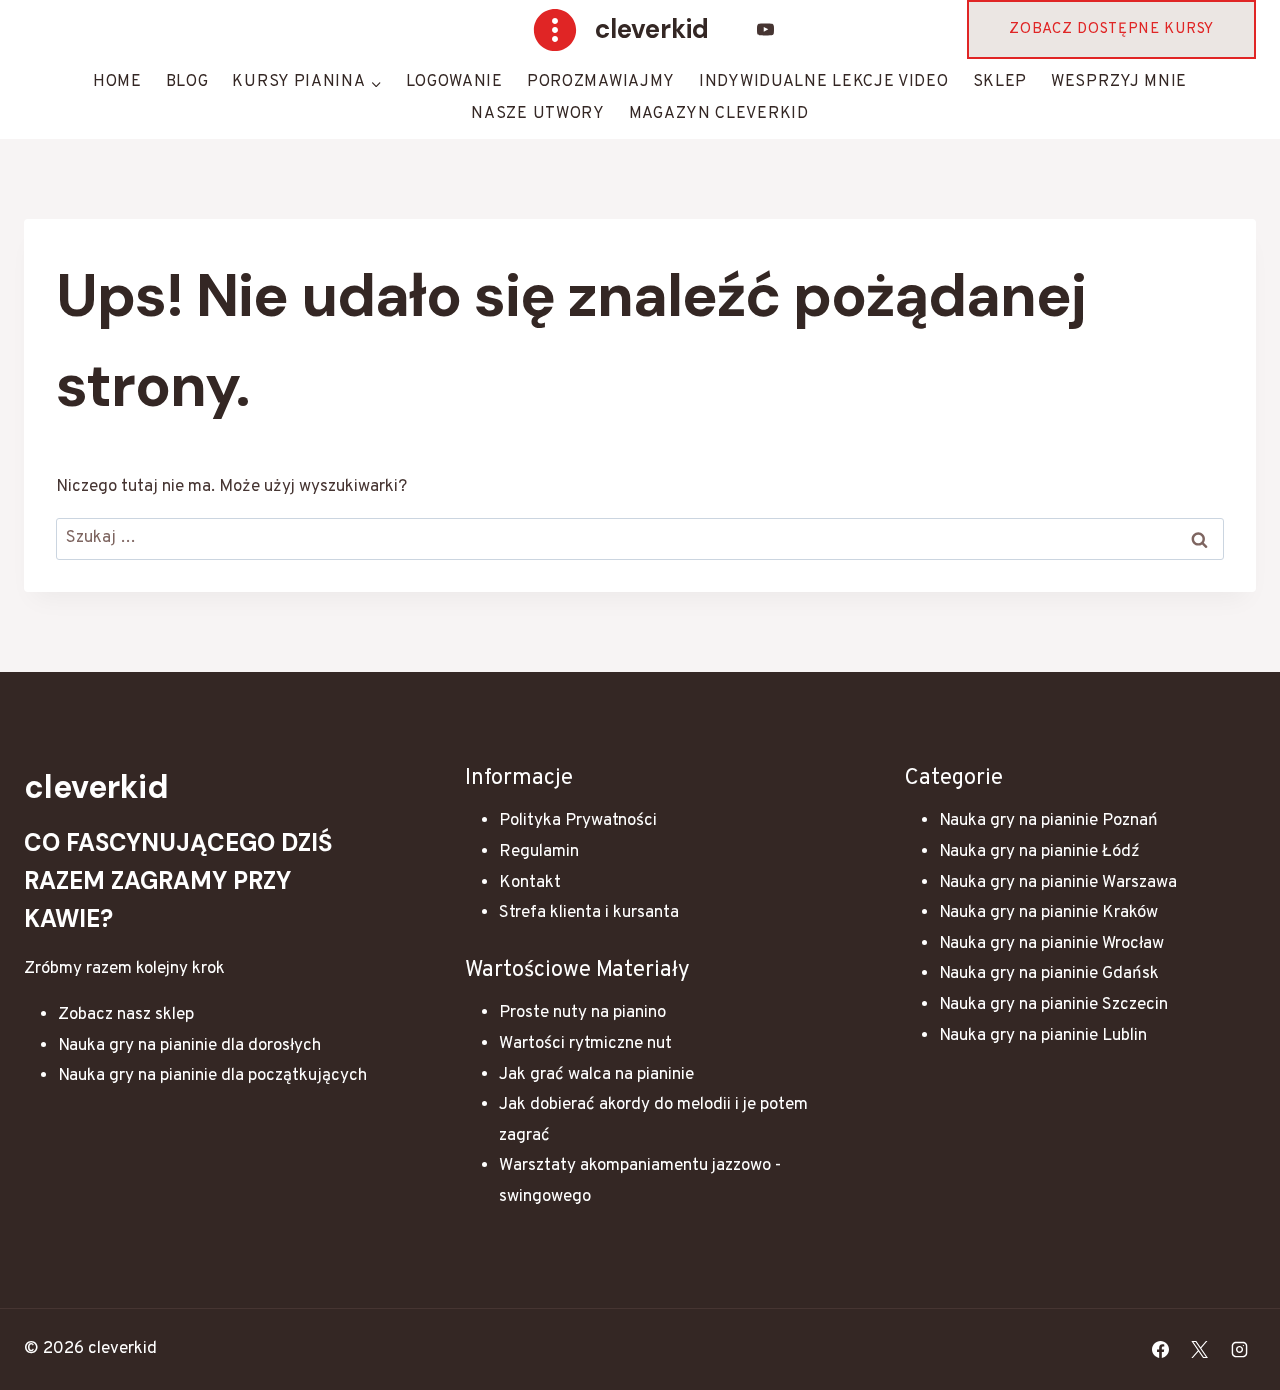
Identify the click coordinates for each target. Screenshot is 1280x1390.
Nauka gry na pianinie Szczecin (1053, 1005)
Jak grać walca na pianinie (596, 1075)
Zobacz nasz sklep (126, 1015)
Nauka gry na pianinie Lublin (1043, 1036)
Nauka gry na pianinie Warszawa (1058, 883)
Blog (187, 82)
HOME (117, 82)
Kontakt (530, 883)
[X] (1200, 1350)
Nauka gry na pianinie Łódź (1039, 852)
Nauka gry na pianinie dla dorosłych (189, 1046)
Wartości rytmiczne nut (585, 1044)
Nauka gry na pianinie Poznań (1048, 821)
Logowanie (454, 82)
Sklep (1000, 82)
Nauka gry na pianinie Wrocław (1051, 944)
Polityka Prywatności (578, 821)
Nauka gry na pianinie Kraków (1048, 913)
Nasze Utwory (537, 114)
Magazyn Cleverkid (719, 114)
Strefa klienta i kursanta (589, 913)
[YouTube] (766, 30)
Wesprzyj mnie (1119, 82)
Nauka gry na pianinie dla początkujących (212, 1076)
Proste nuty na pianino (582, 1013)
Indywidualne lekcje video (824, 82)
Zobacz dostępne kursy (1111, 29)
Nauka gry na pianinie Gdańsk (1049, 974)
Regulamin (539, 852)
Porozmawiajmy (601, 82)
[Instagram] (1239, 1350)
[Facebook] (1161, 1350)
